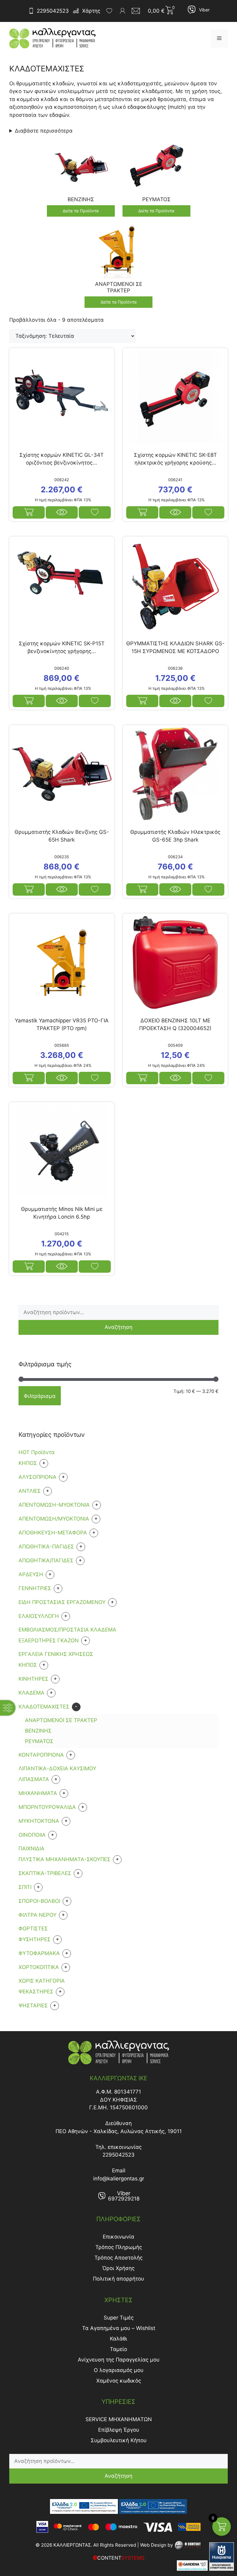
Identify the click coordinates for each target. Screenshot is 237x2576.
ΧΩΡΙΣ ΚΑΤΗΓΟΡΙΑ (42, 1981)
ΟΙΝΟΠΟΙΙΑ (32, 1835)
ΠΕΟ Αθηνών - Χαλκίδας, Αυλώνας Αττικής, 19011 (119, 2131)
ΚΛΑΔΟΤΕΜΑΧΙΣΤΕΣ (44, 1707)
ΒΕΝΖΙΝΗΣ (38, 1731)
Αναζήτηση (118, 1327)
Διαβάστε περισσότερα (44, 131)
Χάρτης (91, 11)
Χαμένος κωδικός (119, 2381)
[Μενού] (219, 38)
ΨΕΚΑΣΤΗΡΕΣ (36, 1992)
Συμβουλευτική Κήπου (119, 2440)
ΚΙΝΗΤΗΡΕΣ (33, 1679)
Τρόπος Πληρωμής (119, 2247)
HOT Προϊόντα (37, 1452)
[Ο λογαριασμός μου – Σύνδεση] (123, 11)
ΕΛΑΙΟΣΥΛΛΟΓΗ (39, 1616)
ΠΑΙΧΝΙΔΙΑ (31, 1848)
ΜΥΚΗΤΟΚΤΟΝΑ (39, 1821)
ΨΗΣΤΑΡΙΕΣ (33, 2005)
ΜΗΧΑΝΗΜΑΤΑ (38, 1793)
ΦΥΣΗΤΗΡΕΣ (35, 1939)
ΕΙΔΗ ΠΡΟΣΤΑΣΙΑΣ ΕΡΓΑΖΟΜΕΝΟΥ (62, 1602)
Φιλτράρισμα (40, 1396)
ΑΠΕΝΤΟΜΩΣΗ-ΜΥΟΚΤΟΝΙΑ (54, 1505)
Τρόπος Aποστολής (118, 2258)
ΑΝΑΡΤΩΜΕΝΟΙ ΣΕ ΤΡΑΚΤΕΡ (61, 1720)
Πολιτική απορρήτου (118, 2279)
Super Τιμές (119, 2318)
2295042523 (53, 11)
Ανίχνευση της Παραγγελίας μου (119, 2360)
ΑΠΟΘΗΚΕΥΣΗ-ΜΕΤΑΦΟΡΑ (53, 1533)
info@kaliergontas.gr (119, 2179)
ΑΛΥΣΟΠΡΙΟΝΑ (37, 1477)
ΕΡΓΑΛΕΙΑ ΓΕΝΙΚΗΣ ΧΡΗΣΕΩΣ (56, 1654)
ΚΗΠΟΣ (28, 1665)
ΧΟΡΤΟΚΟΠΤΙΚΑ (39, 1967)
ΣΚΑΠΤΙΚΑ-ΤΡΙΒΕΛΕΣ (45, 1873)
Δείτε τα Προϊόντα (81, 211)
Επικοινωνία (118, 2237)
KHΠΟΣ (28, 1463)
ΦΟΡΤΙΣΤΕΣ (33, 1929)
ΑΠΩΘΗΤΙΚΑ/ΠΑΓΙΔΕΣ (46, 1560)
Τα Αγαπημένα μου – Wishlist (119, 2328)
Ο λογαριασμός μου (119, 2370)
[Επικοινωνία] (138, 11)
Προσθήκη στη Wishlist (95, 512)
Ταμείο (118, 2349)
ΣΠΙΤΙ (25, 1887)
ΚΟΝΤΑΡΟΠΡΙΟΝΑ (41, 1755)
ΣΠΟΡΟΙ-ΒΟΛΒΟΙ (39, 1901)
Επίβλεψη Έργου (119, 2430)
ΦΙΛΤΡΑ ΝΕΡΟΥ (37, 1915)
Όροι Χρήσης (118, 2268)
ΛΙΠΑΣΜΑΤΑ (34, 1779)
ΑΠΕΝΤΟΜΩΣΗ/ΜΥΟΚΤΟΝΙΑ (54, 1519)
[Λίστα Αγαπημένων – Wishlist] (109, 11)
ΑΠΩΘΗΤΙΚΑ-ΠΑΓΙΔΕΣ (46, 1547)
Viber (204, 10)
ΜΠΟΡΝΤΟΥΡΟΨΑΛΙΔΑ (47, 1807)
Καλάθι (118, 2339)
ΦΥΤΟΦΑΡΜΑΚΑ (39, 1953)
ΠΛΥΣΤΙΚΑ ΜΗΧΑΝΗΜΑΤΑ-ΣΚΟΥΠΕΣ (64, 1859)
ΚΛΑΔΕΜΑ (31, 1693)
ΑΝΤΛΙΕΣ (30, 1491)
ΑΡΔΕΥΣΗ (31, 1574)
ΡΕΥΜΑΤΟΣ (39, 1741)
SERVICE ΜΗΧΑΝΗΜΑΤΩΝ (119, 2419)
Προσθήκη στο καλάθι (142, 512)
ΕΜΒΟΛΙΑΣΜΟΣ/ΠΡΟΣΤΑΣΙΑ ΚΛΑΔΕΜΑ (67, 1630)
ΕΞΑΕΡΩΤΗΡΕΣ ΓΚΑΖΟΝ (49, 1640)
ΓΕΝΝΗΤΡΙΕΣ (35, 1588)
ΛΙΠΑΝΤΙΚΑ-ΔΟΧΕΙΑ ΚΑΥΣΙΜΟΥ (57, 1768)
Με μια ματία (62, 512)
